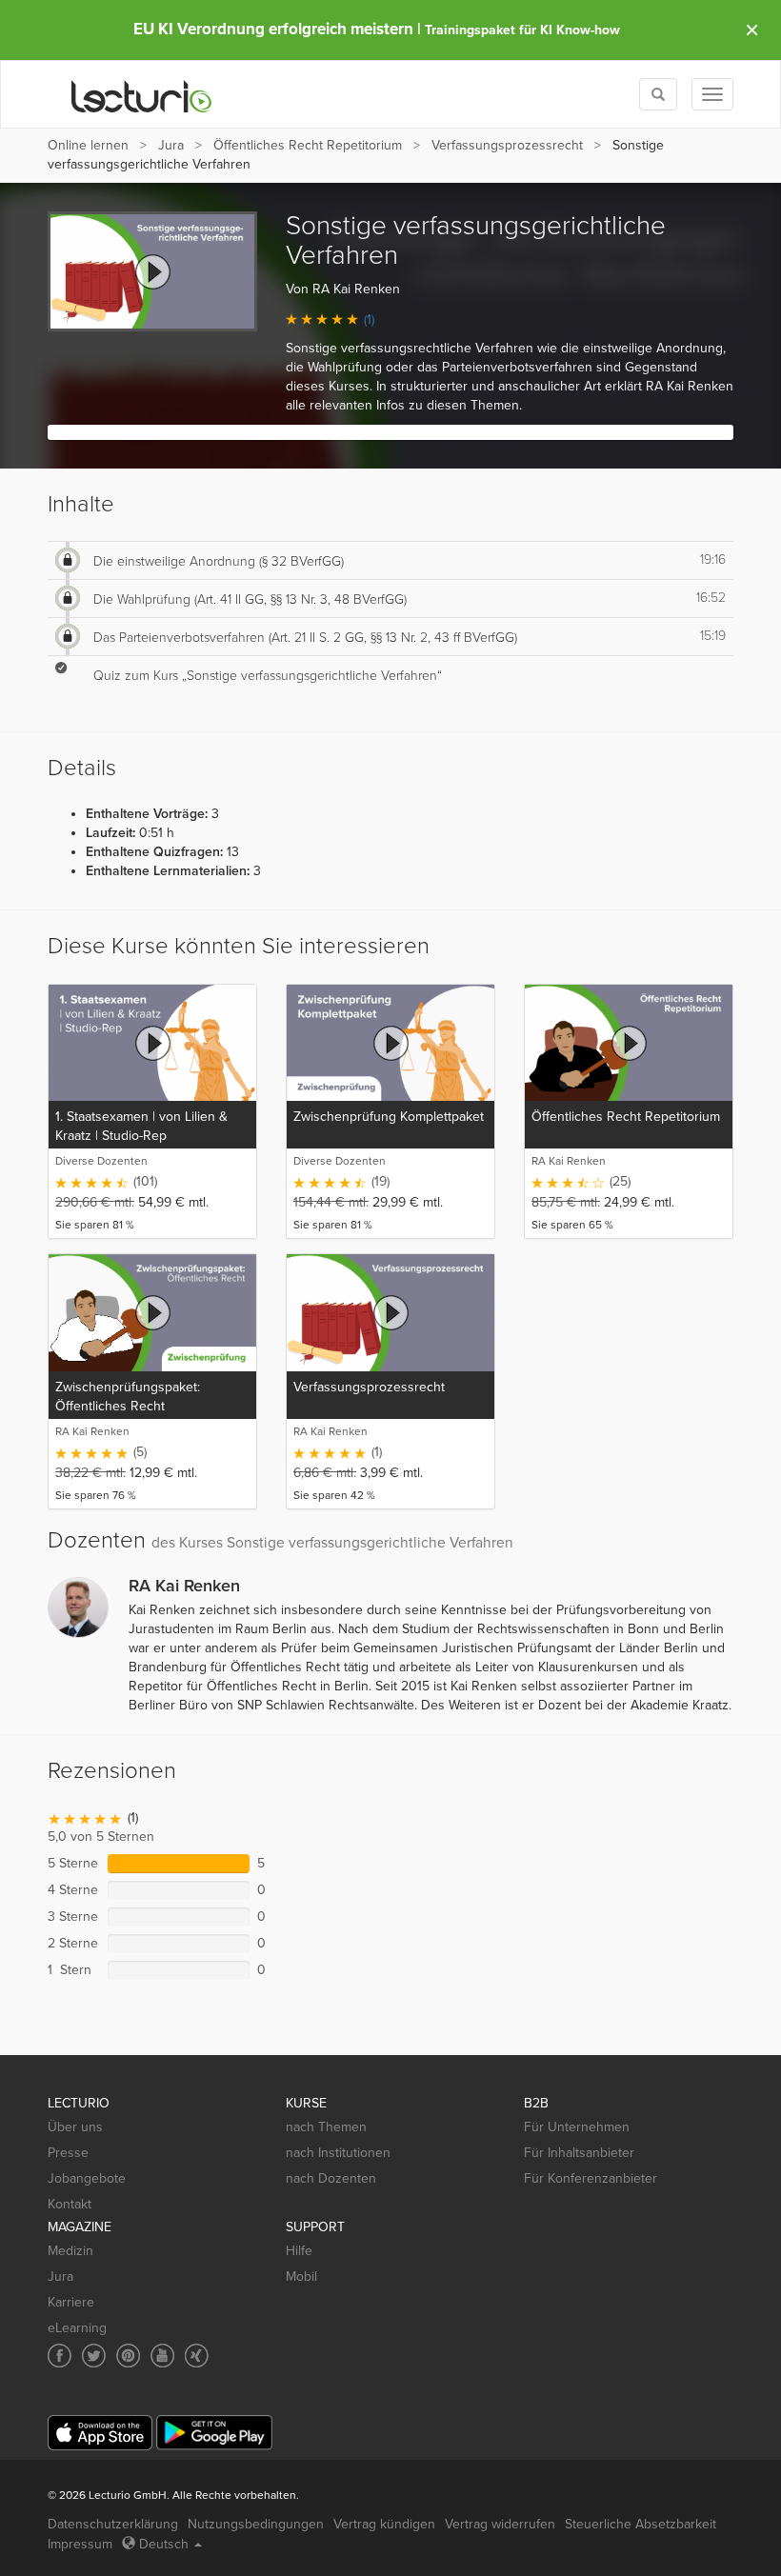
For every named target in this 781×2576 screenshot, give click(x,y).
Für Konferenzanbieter (591, 2178)
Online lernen (88, 145)
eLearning (77, 2328)
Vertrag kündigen (384, 2524)
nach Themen (326, 2127)
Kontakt (70, 2204)
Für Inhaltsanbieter (579, 2153)
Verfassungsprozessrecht (507, 145)
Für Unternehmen (577, 2127)
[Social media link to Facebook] (60, 2356)
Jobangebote (87, 2178)
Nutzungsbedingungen (256, 2524)
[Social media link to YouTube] (162, 2356)
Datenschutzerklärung (113, 2524)
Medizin (70, 2251)
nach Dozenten (331, 2178)
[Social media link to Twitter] (94, 2356)
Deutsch (164, 2544)
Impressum (80, 2544)
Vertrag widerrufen (500, 2524)
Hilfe (299, 2251)
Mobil (301, 2276)
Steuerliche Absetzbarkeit (641, 2524)
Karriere (71, 2302)
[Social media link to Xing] (197, 2356)
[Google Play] (214, 2433)
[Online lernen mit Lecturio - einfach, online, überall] (142, 95)
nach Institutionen (338, 2153)
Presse (68, 2153)
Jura (171, 145)
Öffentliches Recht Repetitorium (308, 145)
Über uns (75, 2127)
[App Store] (100, 2433)
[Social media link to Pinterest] (128, 2356)
